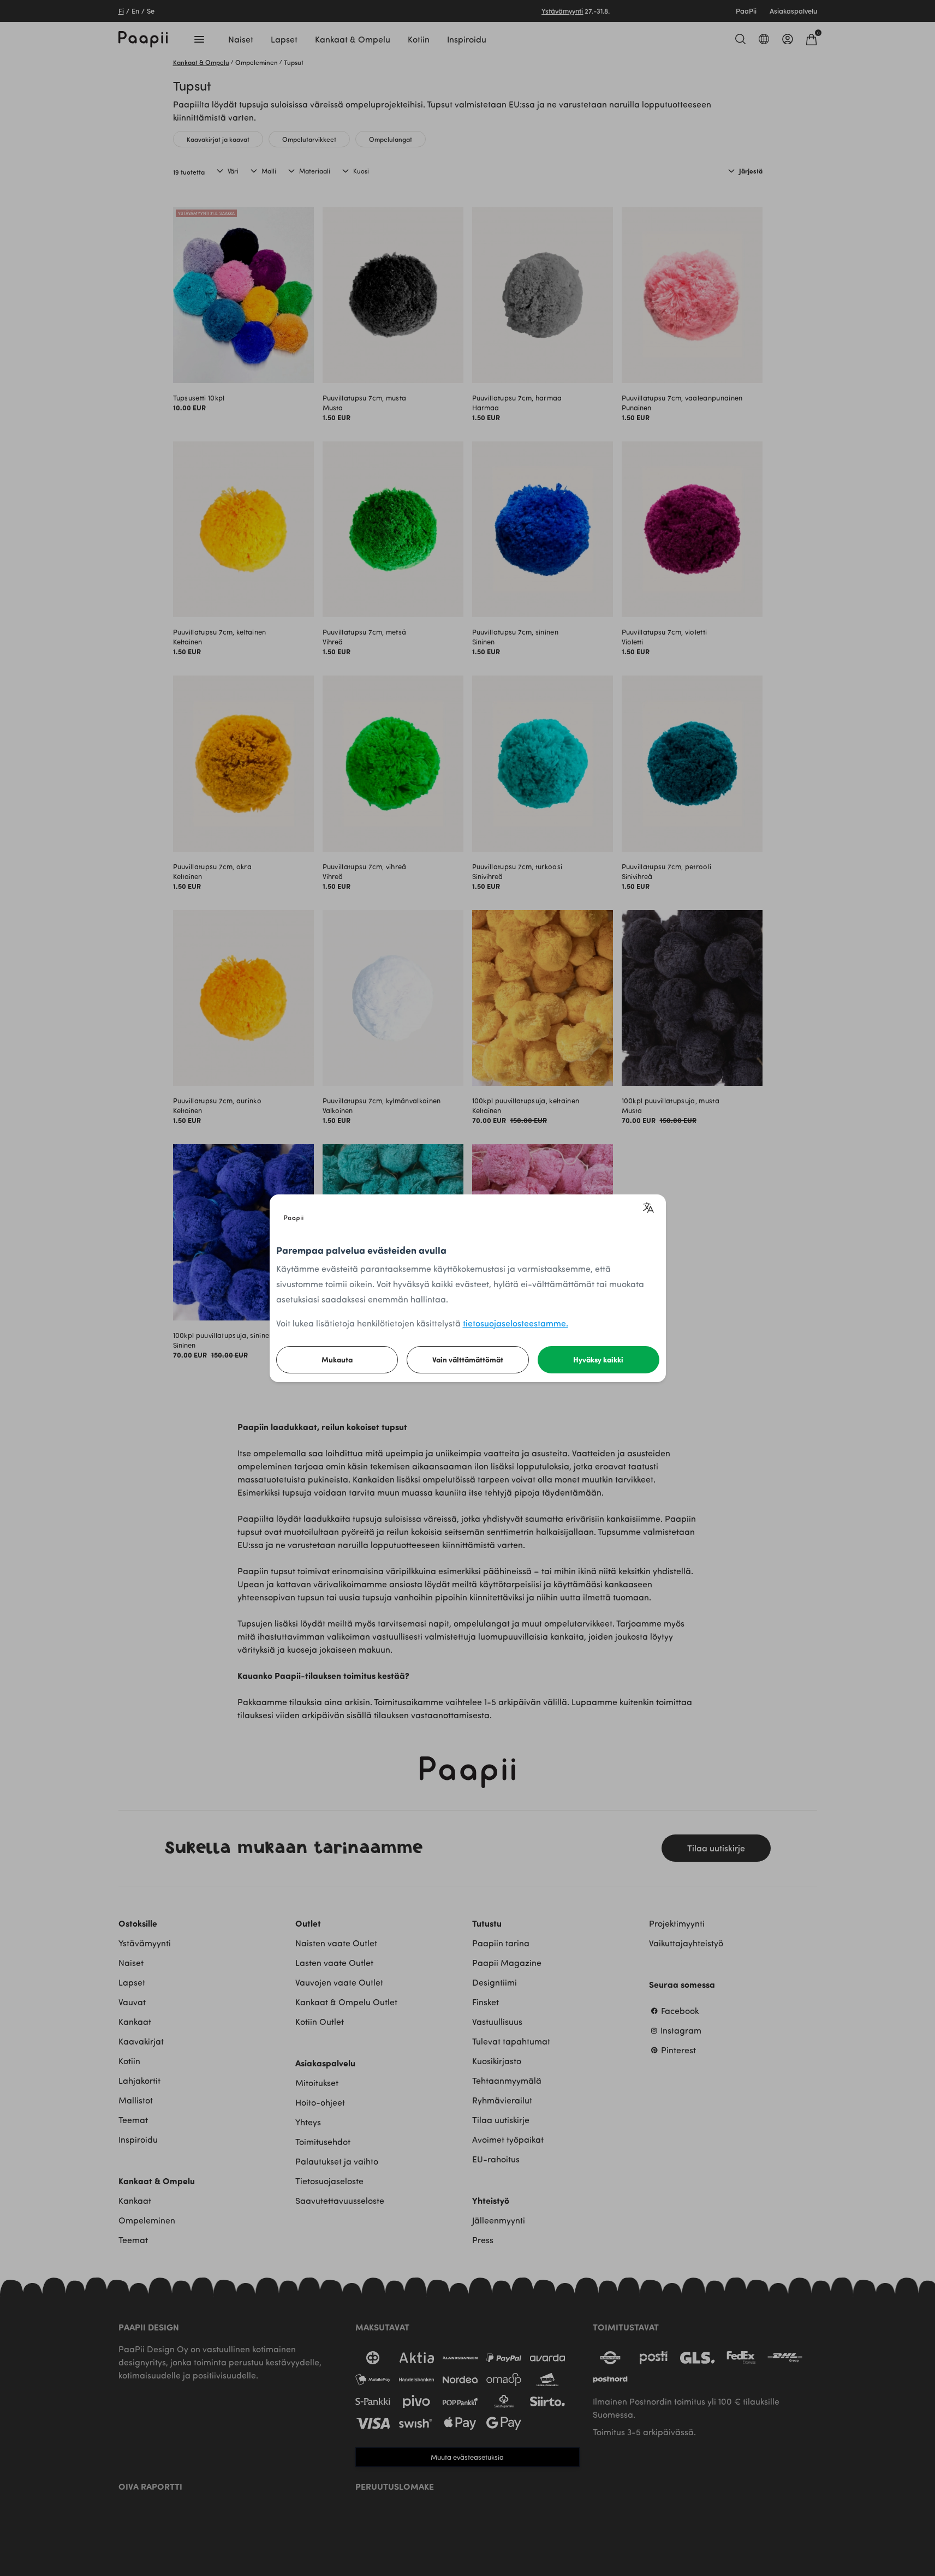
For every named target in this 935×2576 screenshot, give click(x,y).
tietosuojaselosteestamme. (516, 1323)
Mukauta (337, 1359)
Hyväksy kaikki (598, 1359)
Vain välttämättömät (468, 1359)
